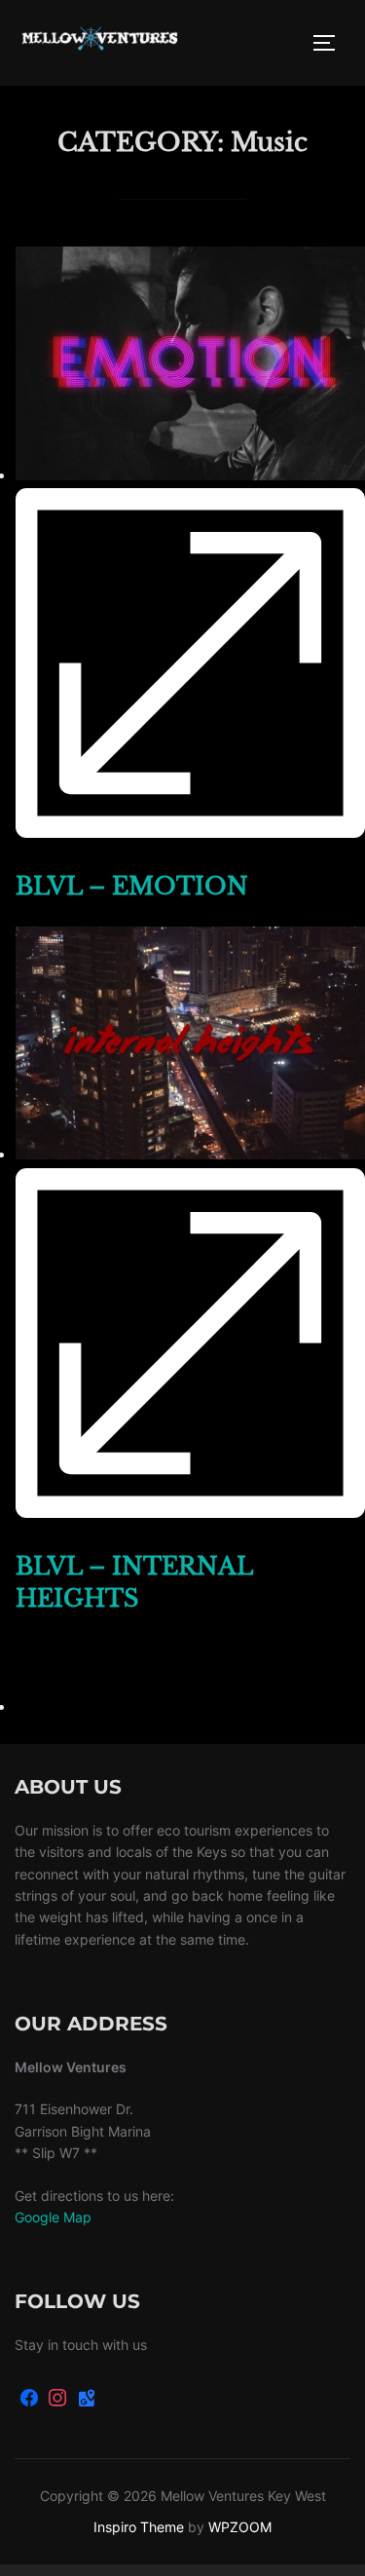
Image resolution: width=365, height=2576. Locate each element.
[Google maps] (87, 2399)
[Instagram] (58, 2399)
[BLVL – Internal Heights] (190, 1154)
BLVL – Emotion (132, 886)
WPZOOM (240, 2527)
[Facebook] (29, 2399)
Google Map (53, 2217)
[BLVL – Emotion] (190, 474)
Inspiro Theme (139, 2527)
